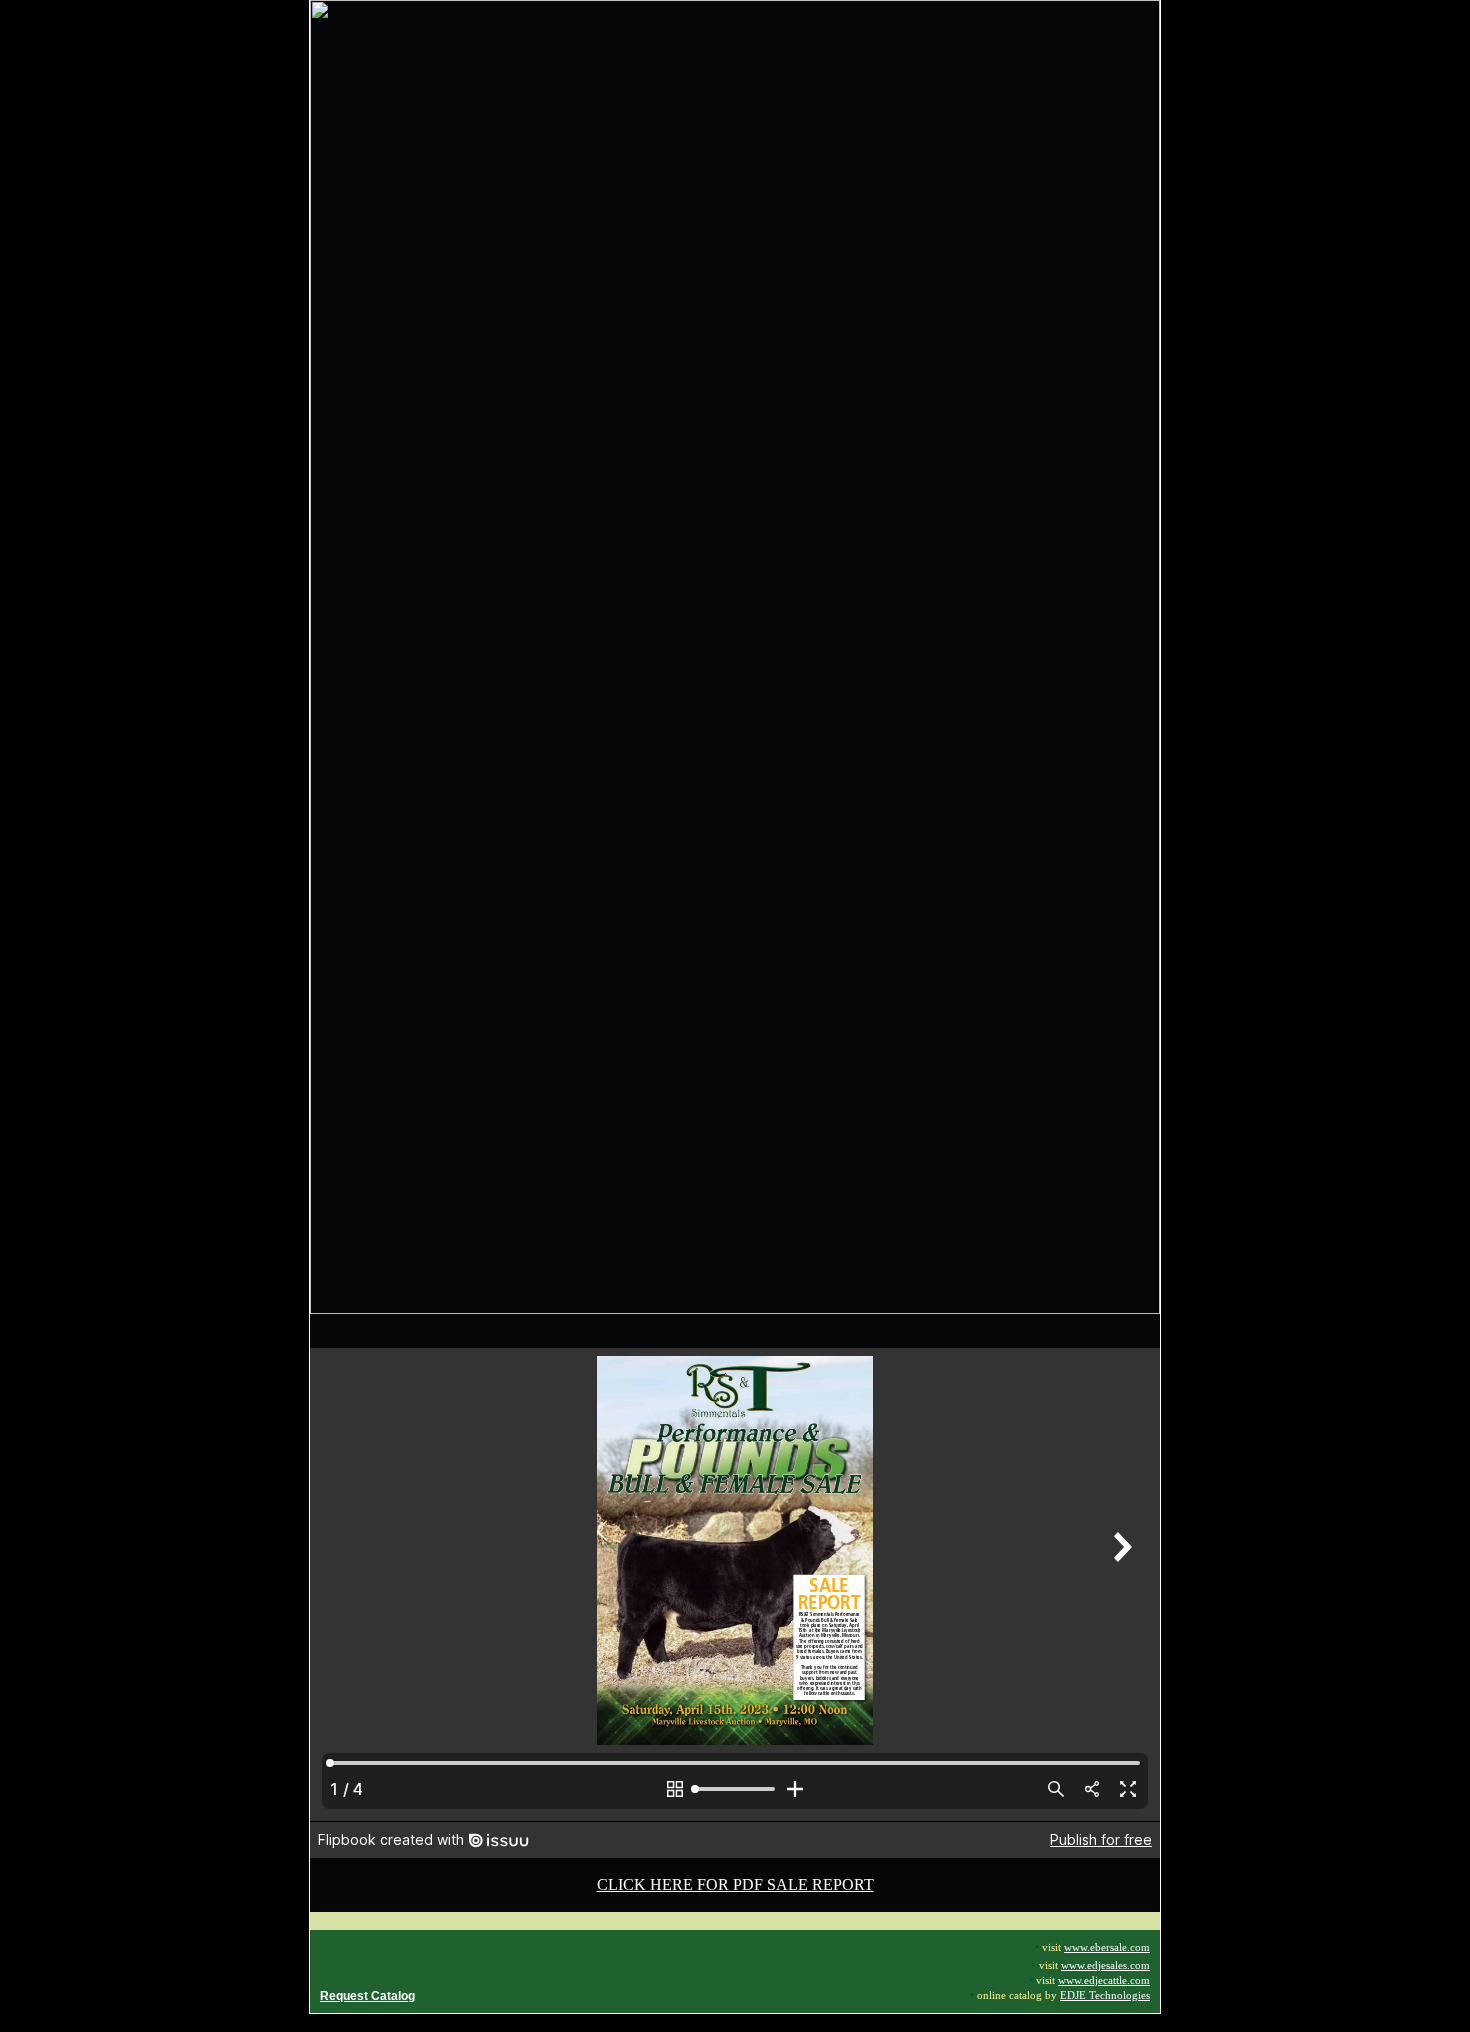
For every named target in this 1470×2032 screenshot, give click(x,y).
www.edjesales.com (1105, 1965)
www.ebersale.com (1107, 1947)
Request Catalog (367, 1996)
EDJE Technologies (1105, 1995)
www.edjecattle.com (1104, 1980)
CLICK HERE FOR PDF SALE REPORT (735, 1884)
